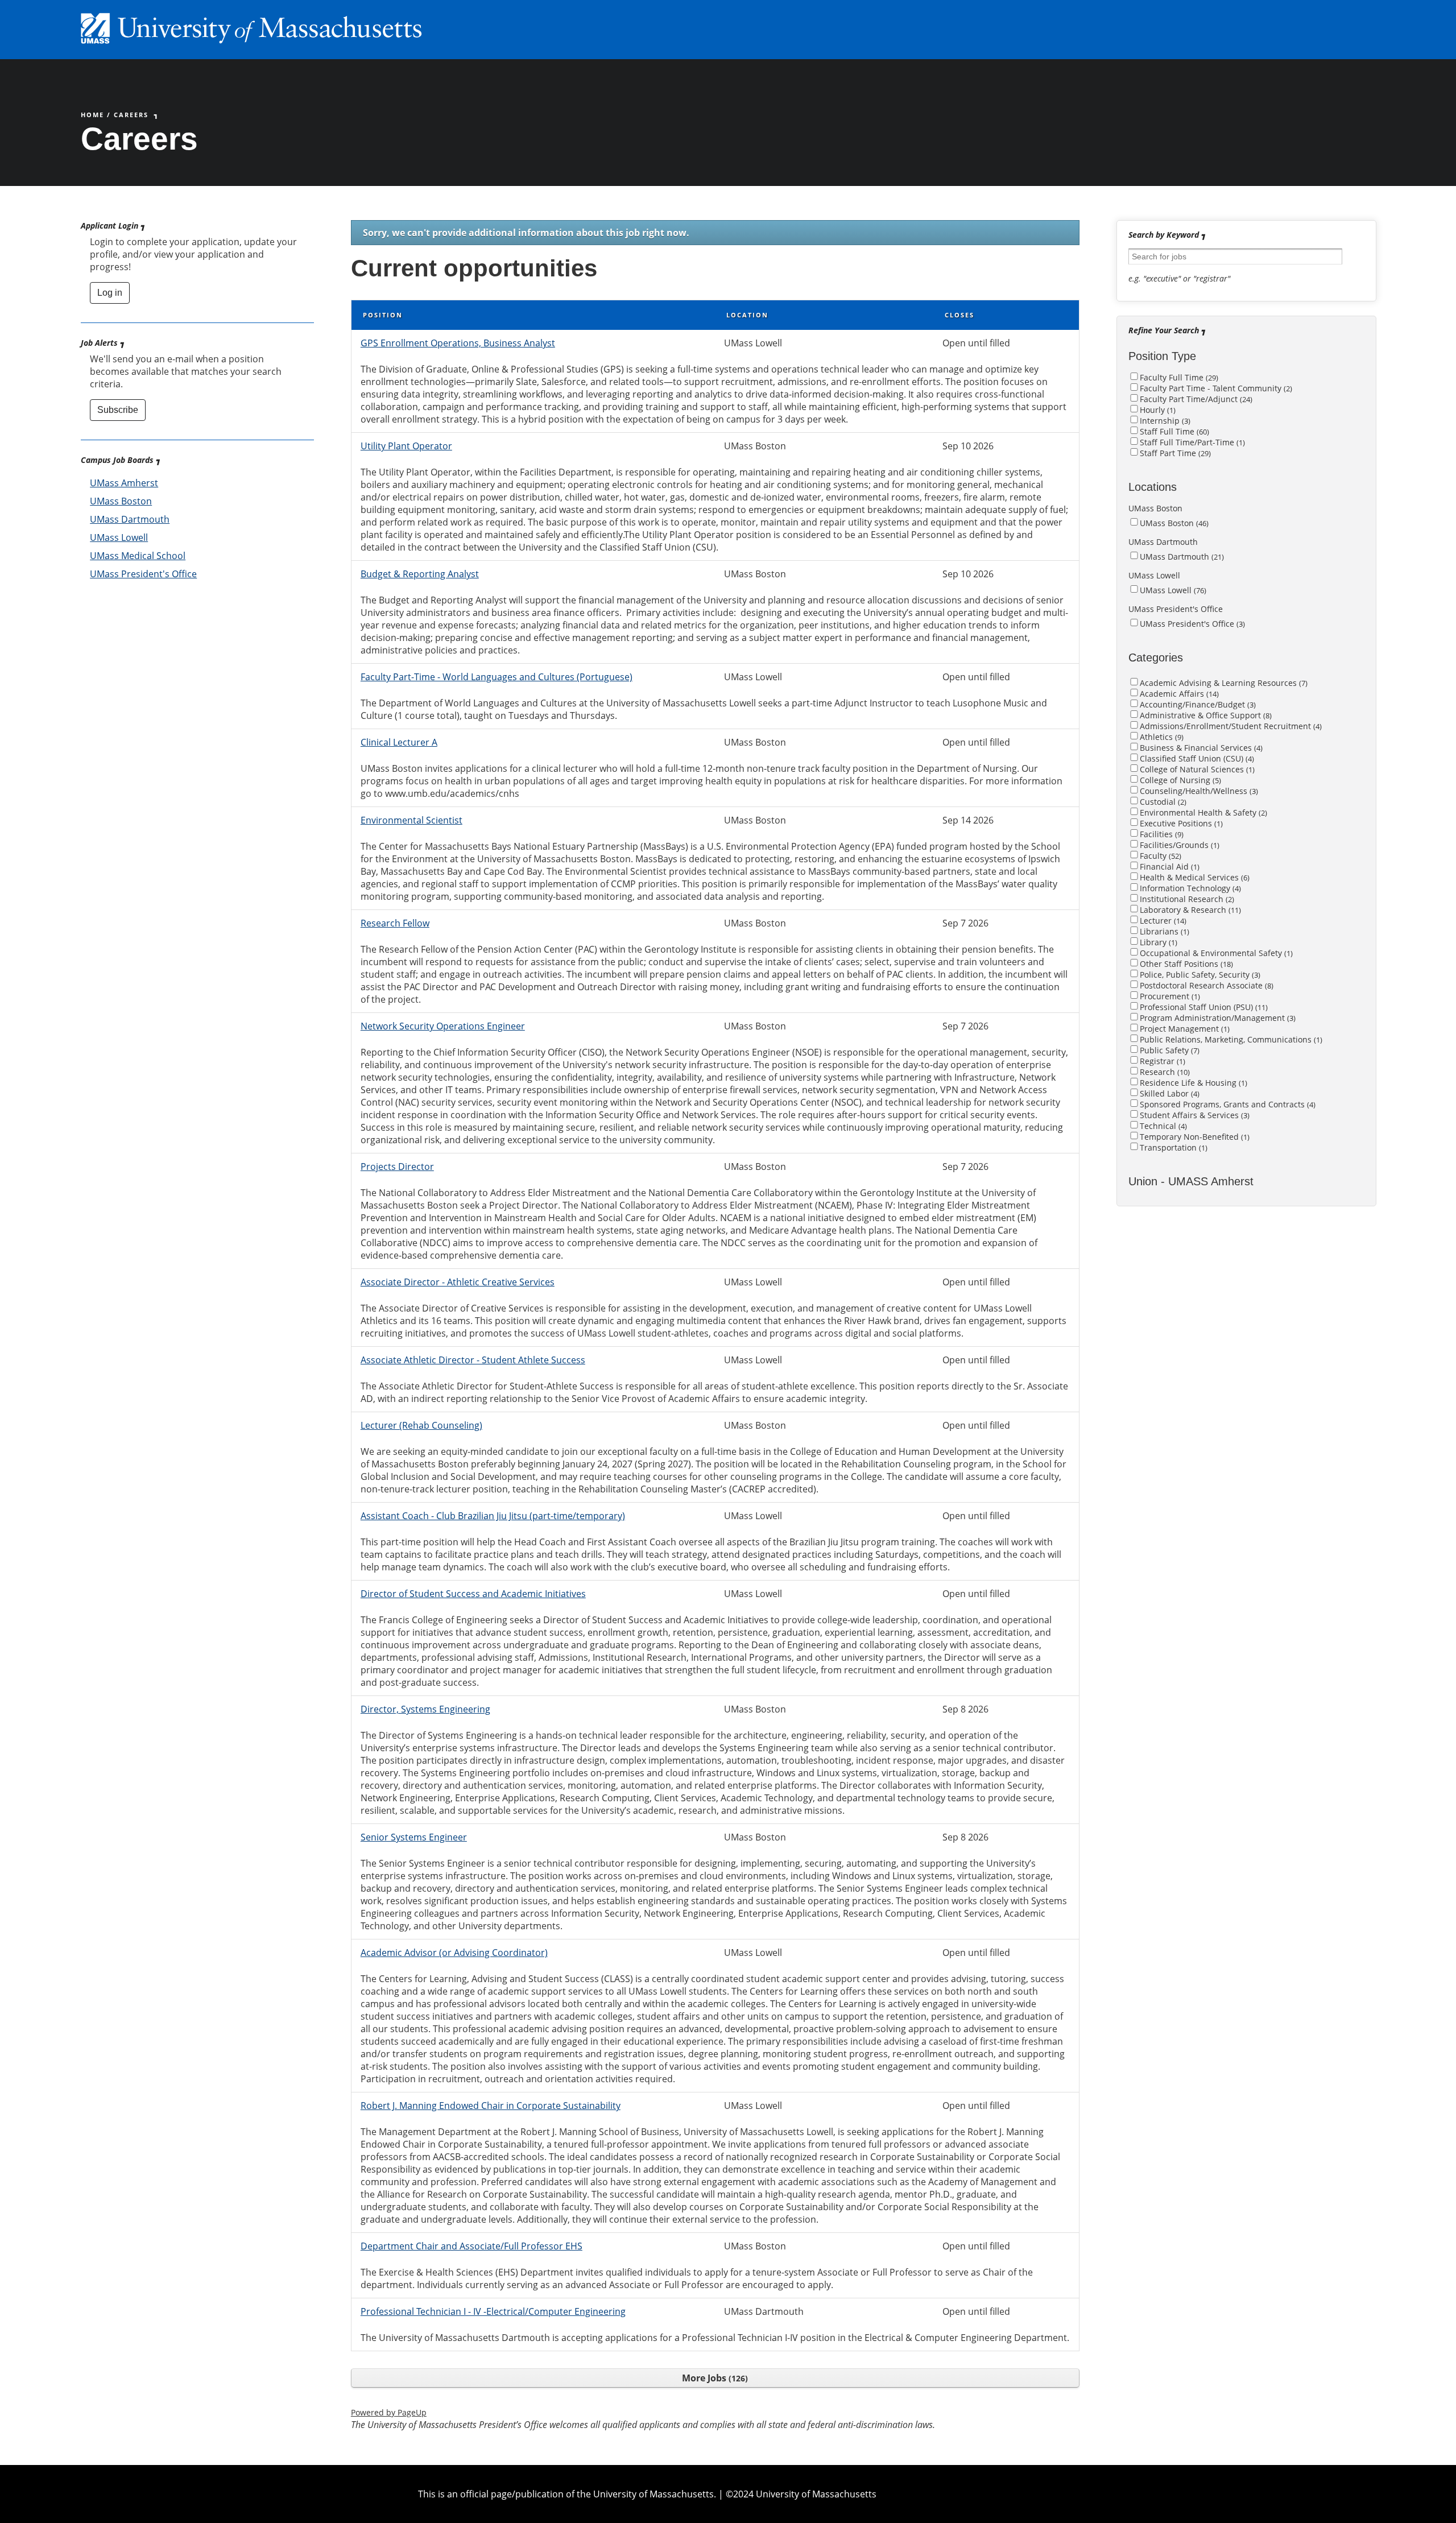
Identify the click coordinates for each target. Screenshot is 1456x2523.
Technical (1162, 1126)
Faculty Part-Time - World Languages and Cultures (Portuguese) (497, 677)
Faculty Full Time (1178, 377)
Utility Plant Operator (406, 446)
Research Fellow (395, 923)
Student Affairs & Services (1194, 1115)
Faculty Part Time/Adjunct (1195, 399)
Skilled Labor (1168, 1093)
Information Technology (1189, 888)
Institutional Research (1186, 899)
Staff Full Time (1173, 431)
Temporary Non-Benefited (1194, 1137)
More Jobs (713, 2378)
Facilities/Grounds (1178, 845)
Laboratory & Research (1189, 910)
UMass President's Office (143, 574)
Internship (1164, 421)
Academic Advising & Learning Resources (1223, 683)
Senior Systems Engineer (414, 1837)
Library (1157, 942)
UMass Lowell (119, 537)
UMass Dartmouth (130, 519)
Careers (131, 115)
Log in (110, 293)
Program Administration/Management (1217, 1018)
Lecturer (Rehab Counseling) (421, 1425)
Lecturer (1162, 921)
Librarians (1163, 931)
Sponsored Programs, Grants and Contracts (1227, 1104)
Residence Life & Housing (1192, 1083)
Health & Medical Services (1194, 877)
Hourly (1157, 410)
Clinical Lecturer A (399, 742)
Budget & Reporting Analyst (420, 574)
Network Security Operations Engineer (443, 1026)
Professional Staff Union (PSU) (1203, 1007)
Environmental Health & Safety (1202, 812)
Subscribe (118, 410)
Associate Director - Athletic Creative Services (458, 1282)
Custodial (1162, 802)
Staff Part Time (1174, 453)
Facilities (1161, 834)
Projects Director (397, 1167)
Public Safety (1168, 1050)
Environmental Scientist (411, 820)
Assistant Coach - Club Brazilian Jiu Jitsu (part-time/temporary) (493, 1516)
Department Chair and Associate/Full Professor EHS (471, 2246)
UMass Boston (121, 501)
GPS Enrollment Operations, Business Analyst (458, 343)
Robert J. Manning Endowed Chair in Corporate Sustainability (491, 2106)
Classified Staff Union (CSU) (1196, 758)
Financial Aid (1168, 866)
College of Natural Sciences (1196, 769)
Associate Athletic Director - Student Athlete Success (473, 1360)
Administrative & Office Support (1205, 715)
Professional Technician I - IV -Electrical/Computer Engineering (493, 2311)
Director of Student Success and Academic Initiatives (473, 1594)
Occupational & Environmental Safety (1215, 953)
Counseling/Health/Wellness (1198, 791)
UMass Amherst (124, 483)
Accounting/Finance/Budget (1197, 704)
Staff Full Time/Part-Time (1191, 442)
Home (92, 115)
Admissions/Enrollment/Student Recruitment (1230, 726)
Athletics (1161, 737)
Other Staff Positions (1185, 964)
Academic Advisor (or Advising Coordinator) (454, 1953)
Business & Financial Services (1200, 748)
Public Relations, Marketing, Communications (1230, 1039)
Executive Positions (1180, 823)
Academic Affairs (1178, 694)
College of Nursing (1179, 780)
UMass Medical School (138, 556)
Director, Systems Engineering (425, 1709)
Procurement (1169, 996)
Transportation (1172, 1147)
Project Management (1184, 1029)
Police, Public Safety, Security (1199, 975)
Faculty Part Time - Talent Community (1215, 388)
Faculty (1159, 856)
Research (1164, 1072)
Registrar (1161, 1061)
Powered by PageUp (389, 2412)
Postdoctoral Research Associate (1205, 985)
